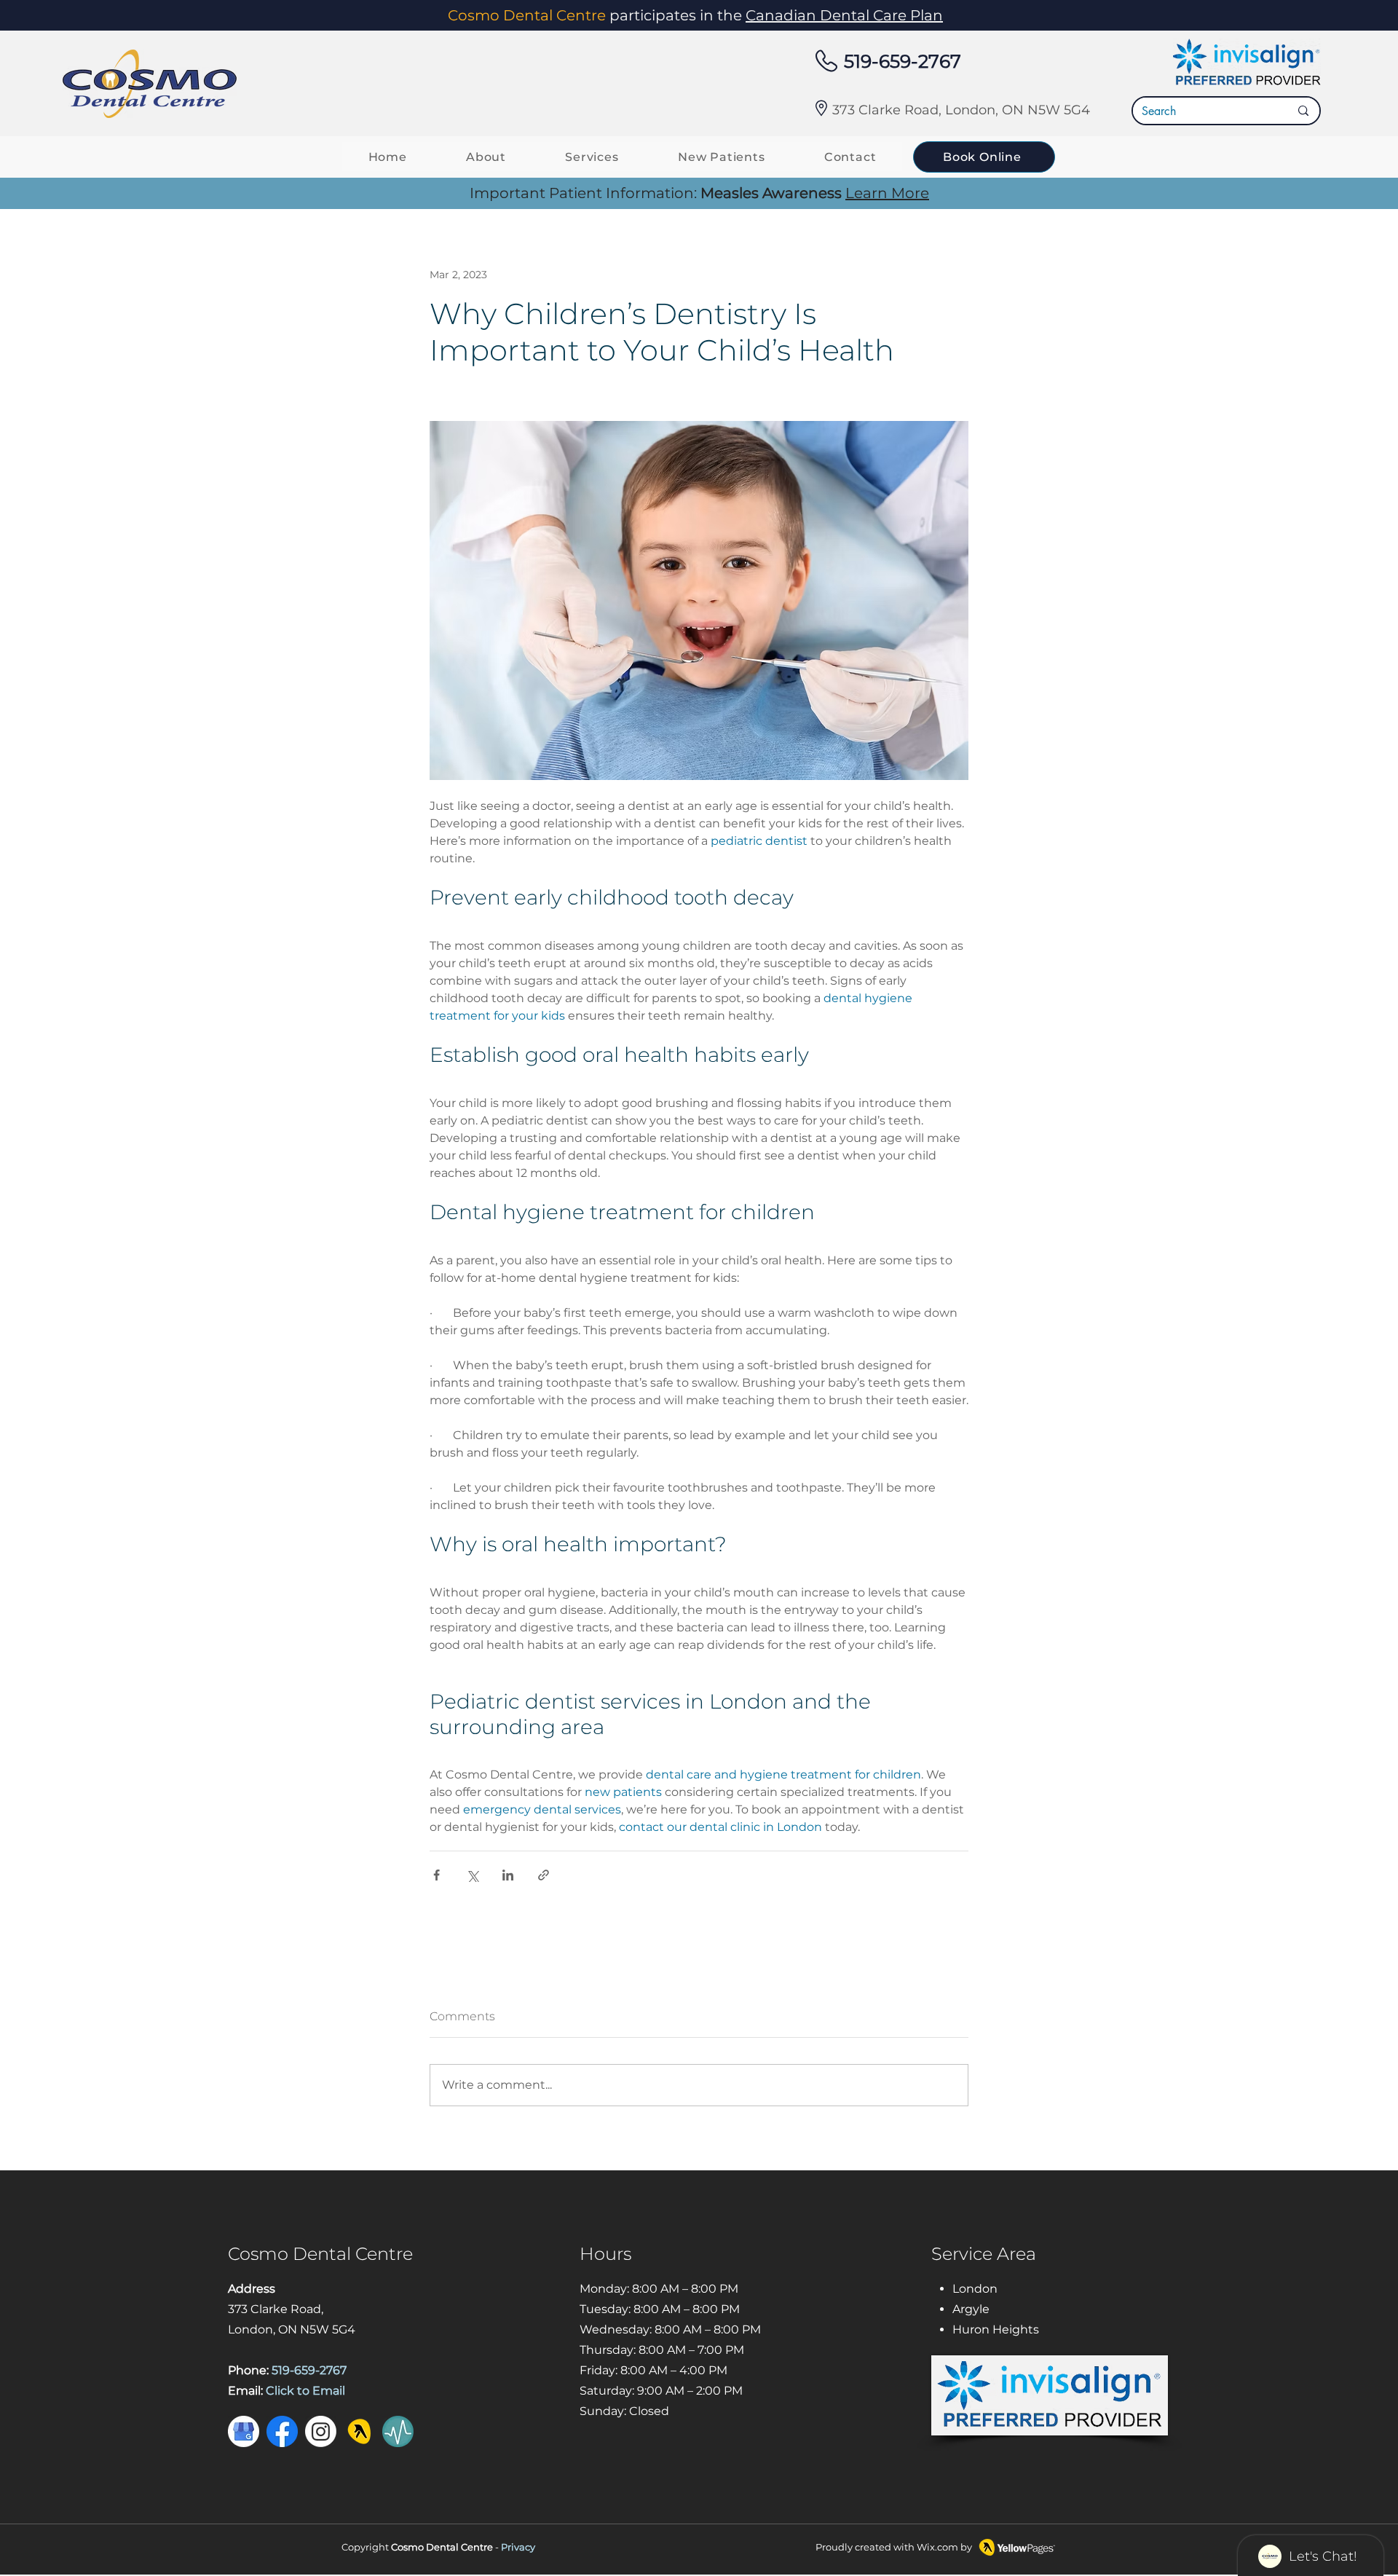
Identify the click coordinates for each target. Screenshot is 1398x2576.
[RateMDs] (398, 2431)
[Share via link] (544, 1875)
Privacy (518, 2547)
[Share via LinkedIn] (508, 1875)
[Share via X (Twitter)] (472, 1875)
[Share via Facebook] (437, 1875)
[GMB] (244, 2431)
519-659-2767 (903, 61)
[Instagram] (321, 2431)
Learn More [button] (887, 193)
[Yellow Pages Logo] (359, 2431)
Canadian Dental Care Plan (844, 15)
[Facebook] (282, 2431)
